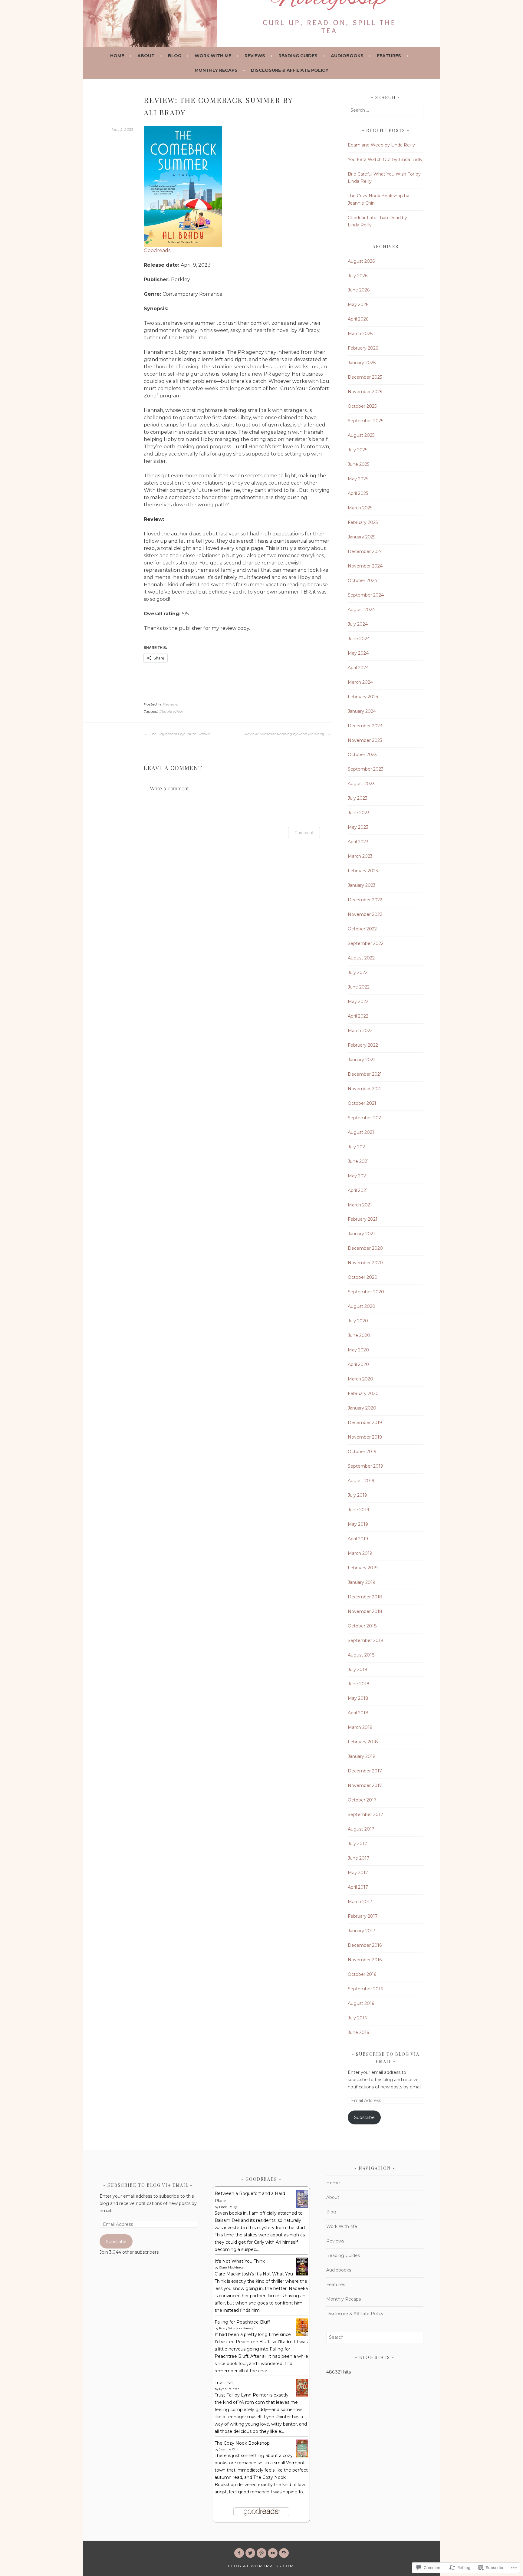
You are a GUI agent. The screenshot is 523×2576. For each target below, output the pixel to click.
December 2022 (365, 900)
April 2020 (358, 1364)
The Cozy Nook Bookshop (242, 2443)
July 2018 (358, 1670)
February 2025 (363, 522)
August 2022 (361, 958)
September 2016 (365, 1989)
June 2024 (359, 639)
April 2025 (358, 493)
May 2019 (358, 1524)
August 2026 (361, 261)
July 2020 (358, 1321)
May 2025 (358, 479)
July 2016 (357, 2018)
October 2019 (362, 1452)
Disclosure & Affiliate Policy (290, 70)
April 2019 (358, 1539)
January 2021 (361, 1234)
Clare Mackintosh (232, 2267)
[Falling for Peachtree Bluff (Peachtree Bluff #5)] (302, 2334)
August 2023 (361, 784)
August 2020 (362, 1306)
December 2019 (365, 1423)
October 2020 (363, 1277)
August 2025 (361, 435)
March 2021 (360, 1205)
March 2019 (360, 1553)
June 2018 (359, 1684)
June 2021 (358, 1161)
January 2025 (362, 537)
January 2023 (362, 885)
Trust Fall (224, 2383)
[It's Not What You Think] (302, 2274)
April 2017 (358, 1887)
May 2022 (358, 1002)
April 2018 (358, 1713)
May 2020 (358, 1350)
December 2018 (365, 1597)
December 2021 (365, 1074)
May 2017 (358, 1873)
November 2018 (365, 1611)
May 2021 (358, 1176)
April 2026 (358, 319)
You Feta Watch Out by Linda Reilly (385, 160)
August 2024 (361, 610)
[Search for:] (386, 110)
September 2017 (365, 1814)
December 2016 (365, 1945)
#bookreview (171, 711)
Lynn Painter (229, 2389)
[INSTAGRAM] (284, 2553)
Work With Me (213, 56)
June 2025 (359, 464)
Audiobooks (347, 56)
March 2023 (360, 856)
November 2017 (365, 1785)
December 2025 (365, 377)
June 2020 (359, 1335)
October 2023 (362, 755)
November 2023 (365, 740)
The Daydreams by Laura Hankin (180, 734)
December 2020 (365, 1248)
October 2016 (362, 1974)
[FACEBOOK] (239, 2553)
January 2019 (362, 1582)
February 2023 (363, 871)
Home (117, 56)
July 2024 (358, 624)
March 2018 (360, 1727)
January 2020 (362, 1408)
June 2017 (359, 1858)
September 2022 (366, 943)
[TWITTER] (250, 2553)
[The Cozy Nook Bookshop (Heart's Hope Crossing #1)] (302, 2456)
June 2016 (358, 2032)
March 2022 (360, 1031)
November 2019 (365, 1437)
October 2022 (362, 929)
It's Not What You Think (240, 2261)
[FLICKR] (273, 2553)
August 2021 (361, 1132)
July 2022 (358, 972)
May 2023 (358, 827)
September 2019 (365, 1466)
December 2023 (365, 726)
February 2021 (363, 1219)
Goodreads (157, 250)
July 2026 (358, 276)
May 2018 (358, 1698)
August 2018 (361, 1655)
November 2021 (365, 1089)
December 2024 (365, 551)
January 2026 (362, 363)
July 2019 (357, 1495)
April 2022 (358, 1016)
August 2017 (361, 1829)
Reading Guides (298, 56)
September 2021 (365, 1118)
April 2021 (358, 1190)
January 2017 (362, 1931)
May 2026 (358, 304)
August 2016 (361, 2003)
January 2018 (362, 1756)
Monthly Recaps (216, 70)
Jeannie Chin (229, 2449)
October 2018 (362, 1626)
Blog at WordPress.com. (262, 2566)
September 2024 (366, 595)
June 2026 (359, 290)
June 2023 (359, 813)
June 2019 (359, 1510)
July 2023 (358, 798)
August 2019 (361, 1481)
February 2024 (363, 697)
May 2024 (358, 653)
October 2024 (362, 581)
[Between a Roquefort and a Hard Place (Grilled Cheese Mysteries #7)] (302, 2206)
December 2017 (365, 1771)
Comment (304, 832)
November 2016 (365, 1960)
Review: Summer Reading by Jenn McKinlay (285, 734)
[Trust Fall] (302, 2395)
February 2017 (363, 1916)
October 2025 (362, 406)
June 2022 (359, 987)
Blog (175, 56)
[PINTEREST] (261, 2553)
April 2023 (358, 842)
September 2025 (365, 421)
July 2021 (357, 1147)
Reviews (255, 56)
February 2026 (363, 348)
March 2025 (360, 508)
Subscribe (364, 2117)
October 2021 (362, 1103)
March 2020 (360, 1379)
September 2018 (366, 1640)
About (146, 56)
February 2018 (363, 1742)
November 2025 (365, 392)
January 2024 (362, 711)
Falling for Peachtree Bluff (242, 2322)
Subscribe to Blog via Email (148, 2185)
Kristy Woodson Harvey (236, 2328)
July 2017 (357, 1844)
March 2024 (360, 682)
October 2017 (362, 1800)
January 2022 (362, 1060)
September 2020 (366, 1292)
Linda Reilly (228, 2207)
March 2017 (360, 1902)
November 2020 (365, 1263)
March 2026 (360, 334)
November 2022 (365, 914)
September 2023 (366, 769)
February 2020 (363, 1393)
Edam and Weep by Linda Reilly (381, 145)
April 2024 (358, 668)
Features (389, 56)
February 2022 (363, 1045)
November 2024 (365, 566)
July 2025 (357, 450)
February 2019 (363, 1568)
